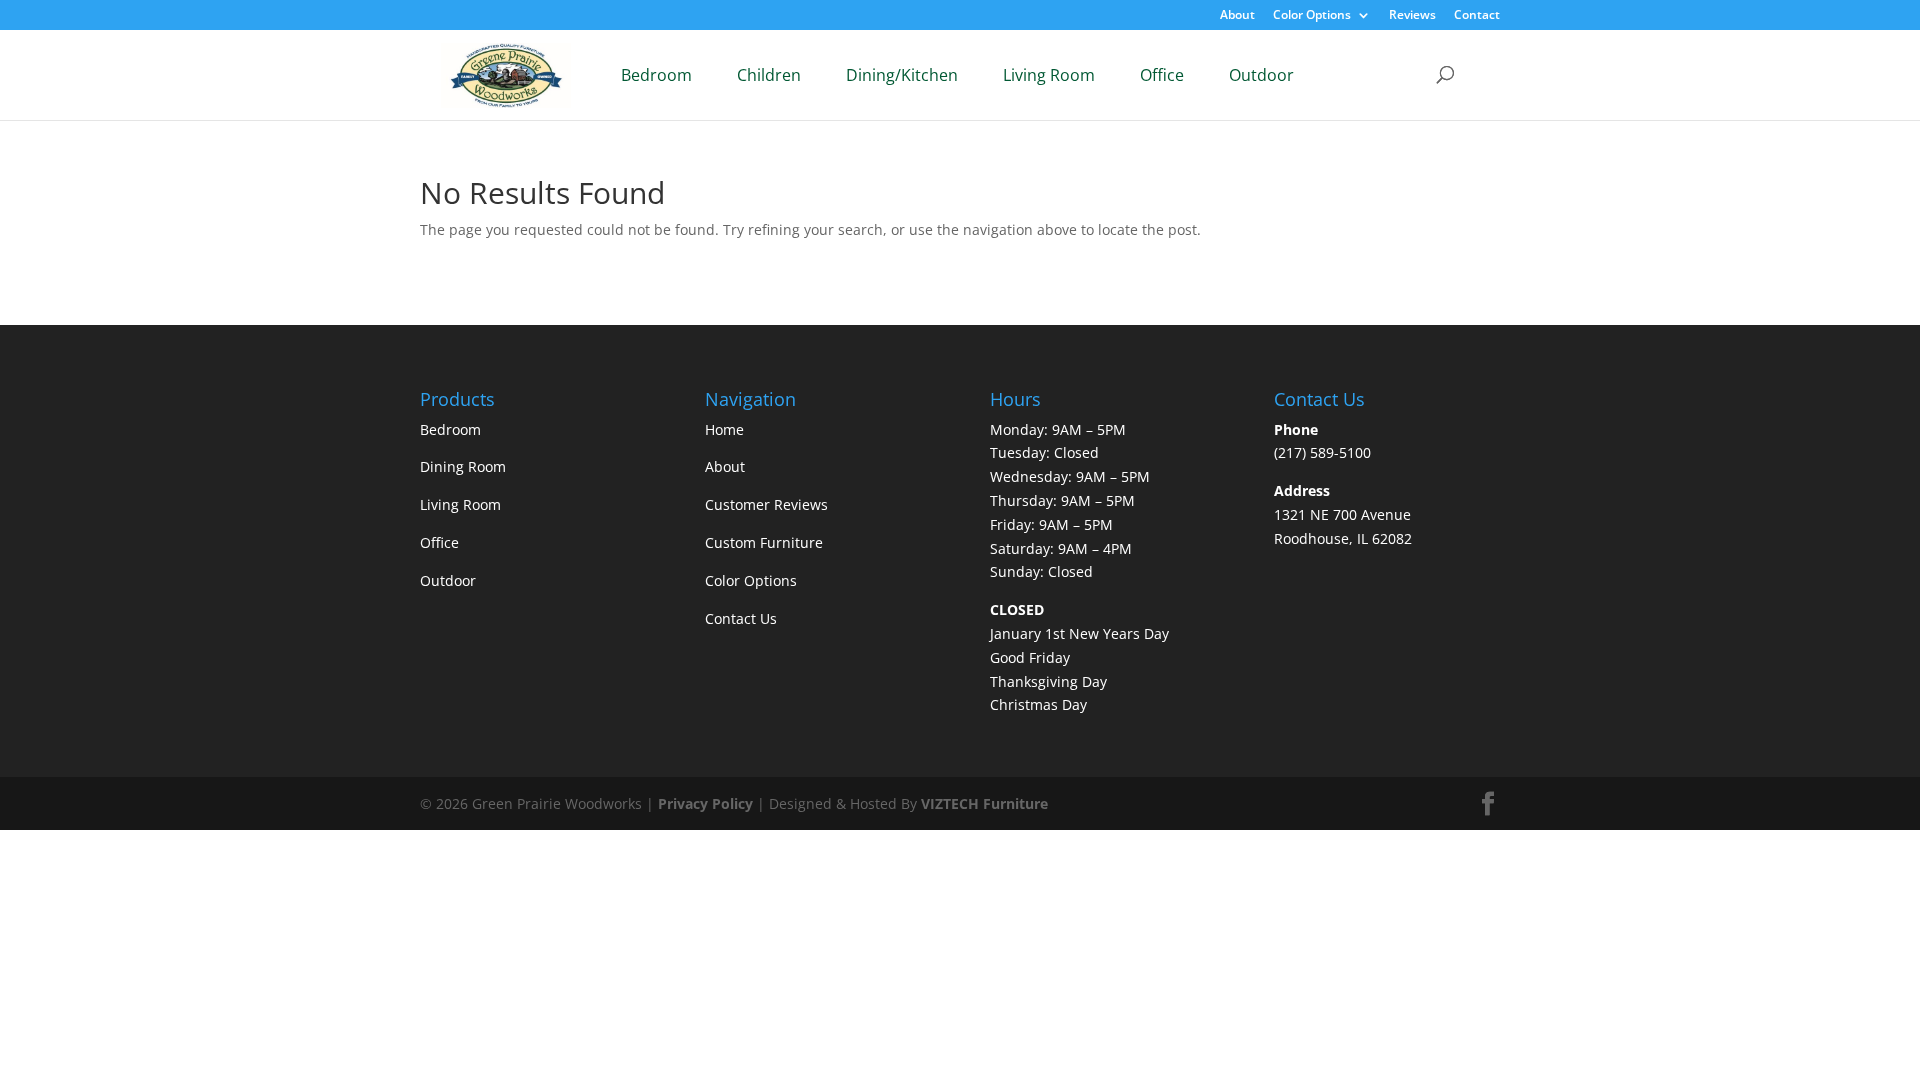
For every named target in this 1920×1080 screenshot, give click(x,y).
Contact (1477, 16)
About (1237, 16)
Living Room (1049, 75)
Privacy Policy (705, 803)
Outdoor (1261, 75)
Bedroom (656, 75)
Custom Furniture (764, 542)
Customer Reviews (766, 504)
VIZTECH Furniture (984, 803)
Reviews (1412, 16)
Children (769, 75)
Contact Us (741, 618)
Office (1162, 75)
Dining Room (463, 466)
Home (724, 429)
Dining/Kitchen (902, 75)
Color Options (1312, 16)
